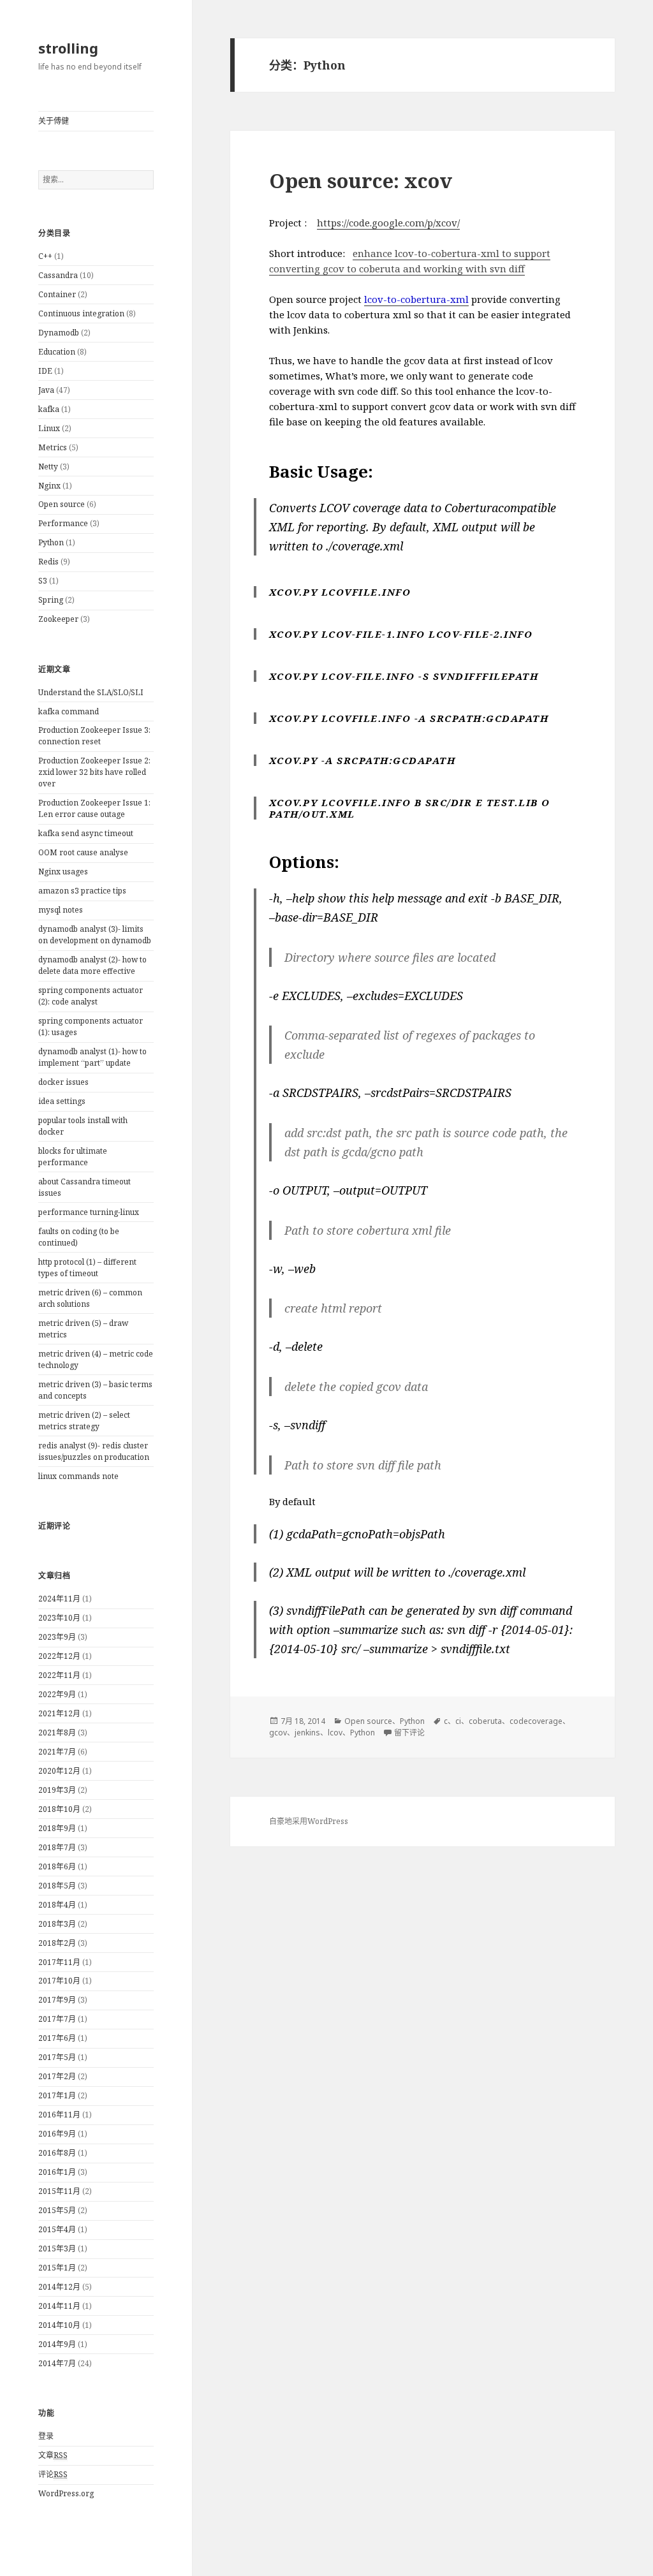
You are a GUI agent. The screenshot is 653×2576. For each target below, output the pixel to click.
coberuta (485, 1721)
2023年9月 (57, 1637)
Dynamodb (59, 333)
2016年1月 (57, 2172)
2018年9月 (57, 1828)
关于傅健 (54, 121)
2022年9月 (57, 1694)
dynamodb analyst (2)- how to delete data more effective (92, 965)
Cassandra (58, 275)
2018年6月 (57, 1866)
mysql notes (61, 910)
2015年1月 (57, 2268)
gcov (278, 1733)
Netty (48, 467)
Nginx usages (63, 872)
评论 (53, 2474)
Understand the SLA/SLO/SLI (91, 692)
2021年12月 (59, 1713)
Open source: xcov (361, 180)
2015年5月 (57, 2210)
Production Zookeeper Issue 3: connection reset (94, 736)
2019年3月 (57, 1790)
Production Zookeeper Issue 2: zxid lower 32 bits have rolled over (94, 772)
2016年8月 (57, 2153)
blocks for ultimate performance (73, 1157)
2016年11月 (59, 2115)
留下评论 (409, 1733)
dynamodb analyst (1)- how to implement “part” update (92, 1057)
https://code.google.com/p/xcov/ (388, 223)
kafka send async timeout (86, 833)
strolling (68, 48)
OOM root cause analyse (83, 852)
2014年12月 (59, 2287)
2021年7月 (57, 1752)
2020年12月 (59, 1771)
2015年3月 (57, 2248)
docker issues (63, 1082)
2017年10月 (59, 1981)
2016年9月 (57, 2134)
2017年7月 (57, 2019)
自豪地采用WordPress (309, 1821)
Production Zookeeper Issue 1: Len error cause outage (94, 808)
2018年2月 (57, 1943)
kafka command (69, 711)
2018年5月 (57, 1886)
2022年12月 (59, 1656)
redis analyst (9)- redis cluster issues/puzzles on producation (94, 1451)
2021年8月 (57, 1733)
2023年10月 (59, 1618)
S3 (43, 581)
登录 (46, 2436)
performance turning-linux (89, 1212)
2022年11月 (59, 1675)
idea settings (62, 1101)
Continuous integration (81, 313)
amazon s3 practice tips (82, 891)
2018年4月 (57, 1905)
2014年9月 (57, 2344)
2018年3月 (57, 1924)
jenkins (307, 1733)
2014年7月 (57, 2363)
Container (57, 294)
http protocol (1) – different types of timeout (87, 1268)
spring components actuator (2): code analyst (91, 996)
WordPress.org (66, 2493)
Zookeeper (58, 619)
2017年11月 (59, 1962)
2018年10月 (59, 1809)
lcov (335, 1733)
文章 (53, 2455)
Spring (51, 600)
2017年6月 (57, 2038)
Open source (62, 504)
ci (458, 1721)
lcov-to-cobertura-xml (416, 299)
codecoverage (536, 1721)
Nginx (49, 486)
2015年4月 (57, 2229)
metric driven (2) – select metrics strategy (84, 1421)
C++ (45, 256)
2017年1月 (57, 2095)
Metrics (53, 447)
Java (46, 390)
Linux (49, 428)
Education (57, 352)
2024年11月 (59, 1599)
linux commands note (78, 1476)
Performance (63, 523)
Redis (48, 562)
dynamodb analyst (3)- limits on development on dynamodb (95, 935)
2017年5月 (57, 2057)
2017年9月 (57, 2000)
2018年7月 (57, 1847)
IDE (45, 371)
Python (51, 542)
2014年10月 (59, 2325)
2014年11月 (59, 2306)
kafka (49, 409)
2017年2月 (57, 2076)
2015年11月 (59, 2191)
